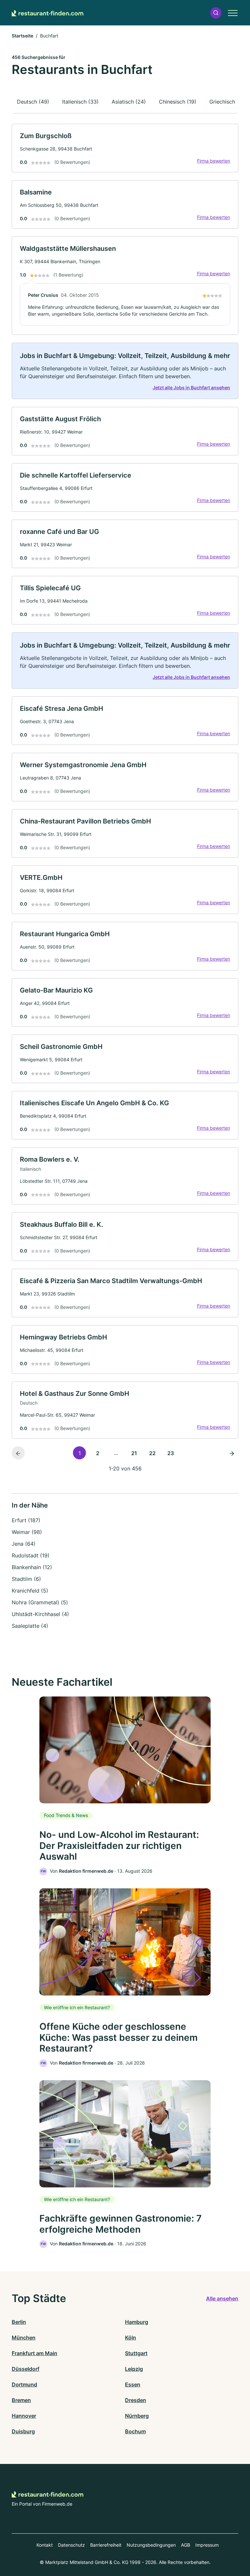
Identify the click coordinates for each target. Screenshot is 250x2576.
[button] (216, 13)
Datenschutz (71, 2545)
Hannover (24, 2416)
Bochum (135, 2431)
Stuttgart (136, 2353)
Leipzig (134, 2369)
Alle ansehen (222, 2298)
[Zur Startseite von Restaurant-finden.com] (48, 13)
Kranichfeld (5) (30, 1591)
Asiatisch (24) (129, 102)
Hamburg (137, 2322)
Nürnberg (137, 2416)
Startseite (22, 36)
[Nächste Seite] (232, 1453)
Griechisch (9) (227, 102)
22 (152, 1453)
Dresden (136, 2400)
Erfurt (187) (26, 1520)
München (24, 2338)
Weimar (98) (27, 1532)
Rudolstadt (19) (31, 1555)
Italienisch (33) (80, 102)
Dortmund (24, 2384)
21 (134, 1453)
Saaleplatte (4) (30, 1626)
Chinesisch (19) (178, 102)
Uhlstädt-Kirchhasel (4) (40, 1614)
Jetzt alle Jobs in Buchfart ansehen (191, 387)
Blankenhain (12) (32, 1567)
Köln (131, 2338)
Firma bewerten (214, 161)
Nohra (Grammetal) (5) (40, 1602)
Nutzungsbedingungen (151, 2545)
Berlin (19, 2322)
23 (171, 1453)
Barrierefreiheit (106, 2545)
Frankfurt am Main (35, 2353)
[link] (125, 148)
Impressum (207, 2545)
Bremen (21, 2400)
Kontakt (45, 2545)
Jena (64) (24, 1544)
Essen (133, 2384)
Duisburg (23, 2431)
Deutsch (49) (33, 102)
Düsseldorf (26, 2369)
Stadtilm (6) (26, 1579)
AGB (186, 2545)
